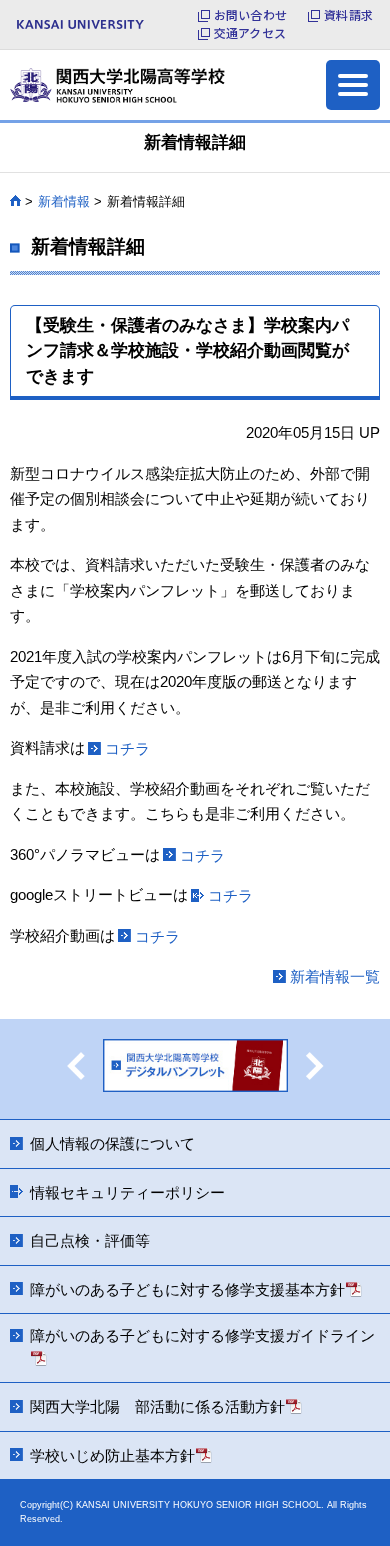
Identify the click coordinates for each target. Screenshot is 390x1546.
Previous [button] (76, 1066)
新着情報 (64, 201)
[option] (195, 1069)
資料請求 (348, 15)
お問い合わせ (250, 15)
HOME (15, 201)
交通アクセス (250, 33)
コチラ (127, 748)
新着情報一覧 (335, 976)
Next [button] (315, 1066)
